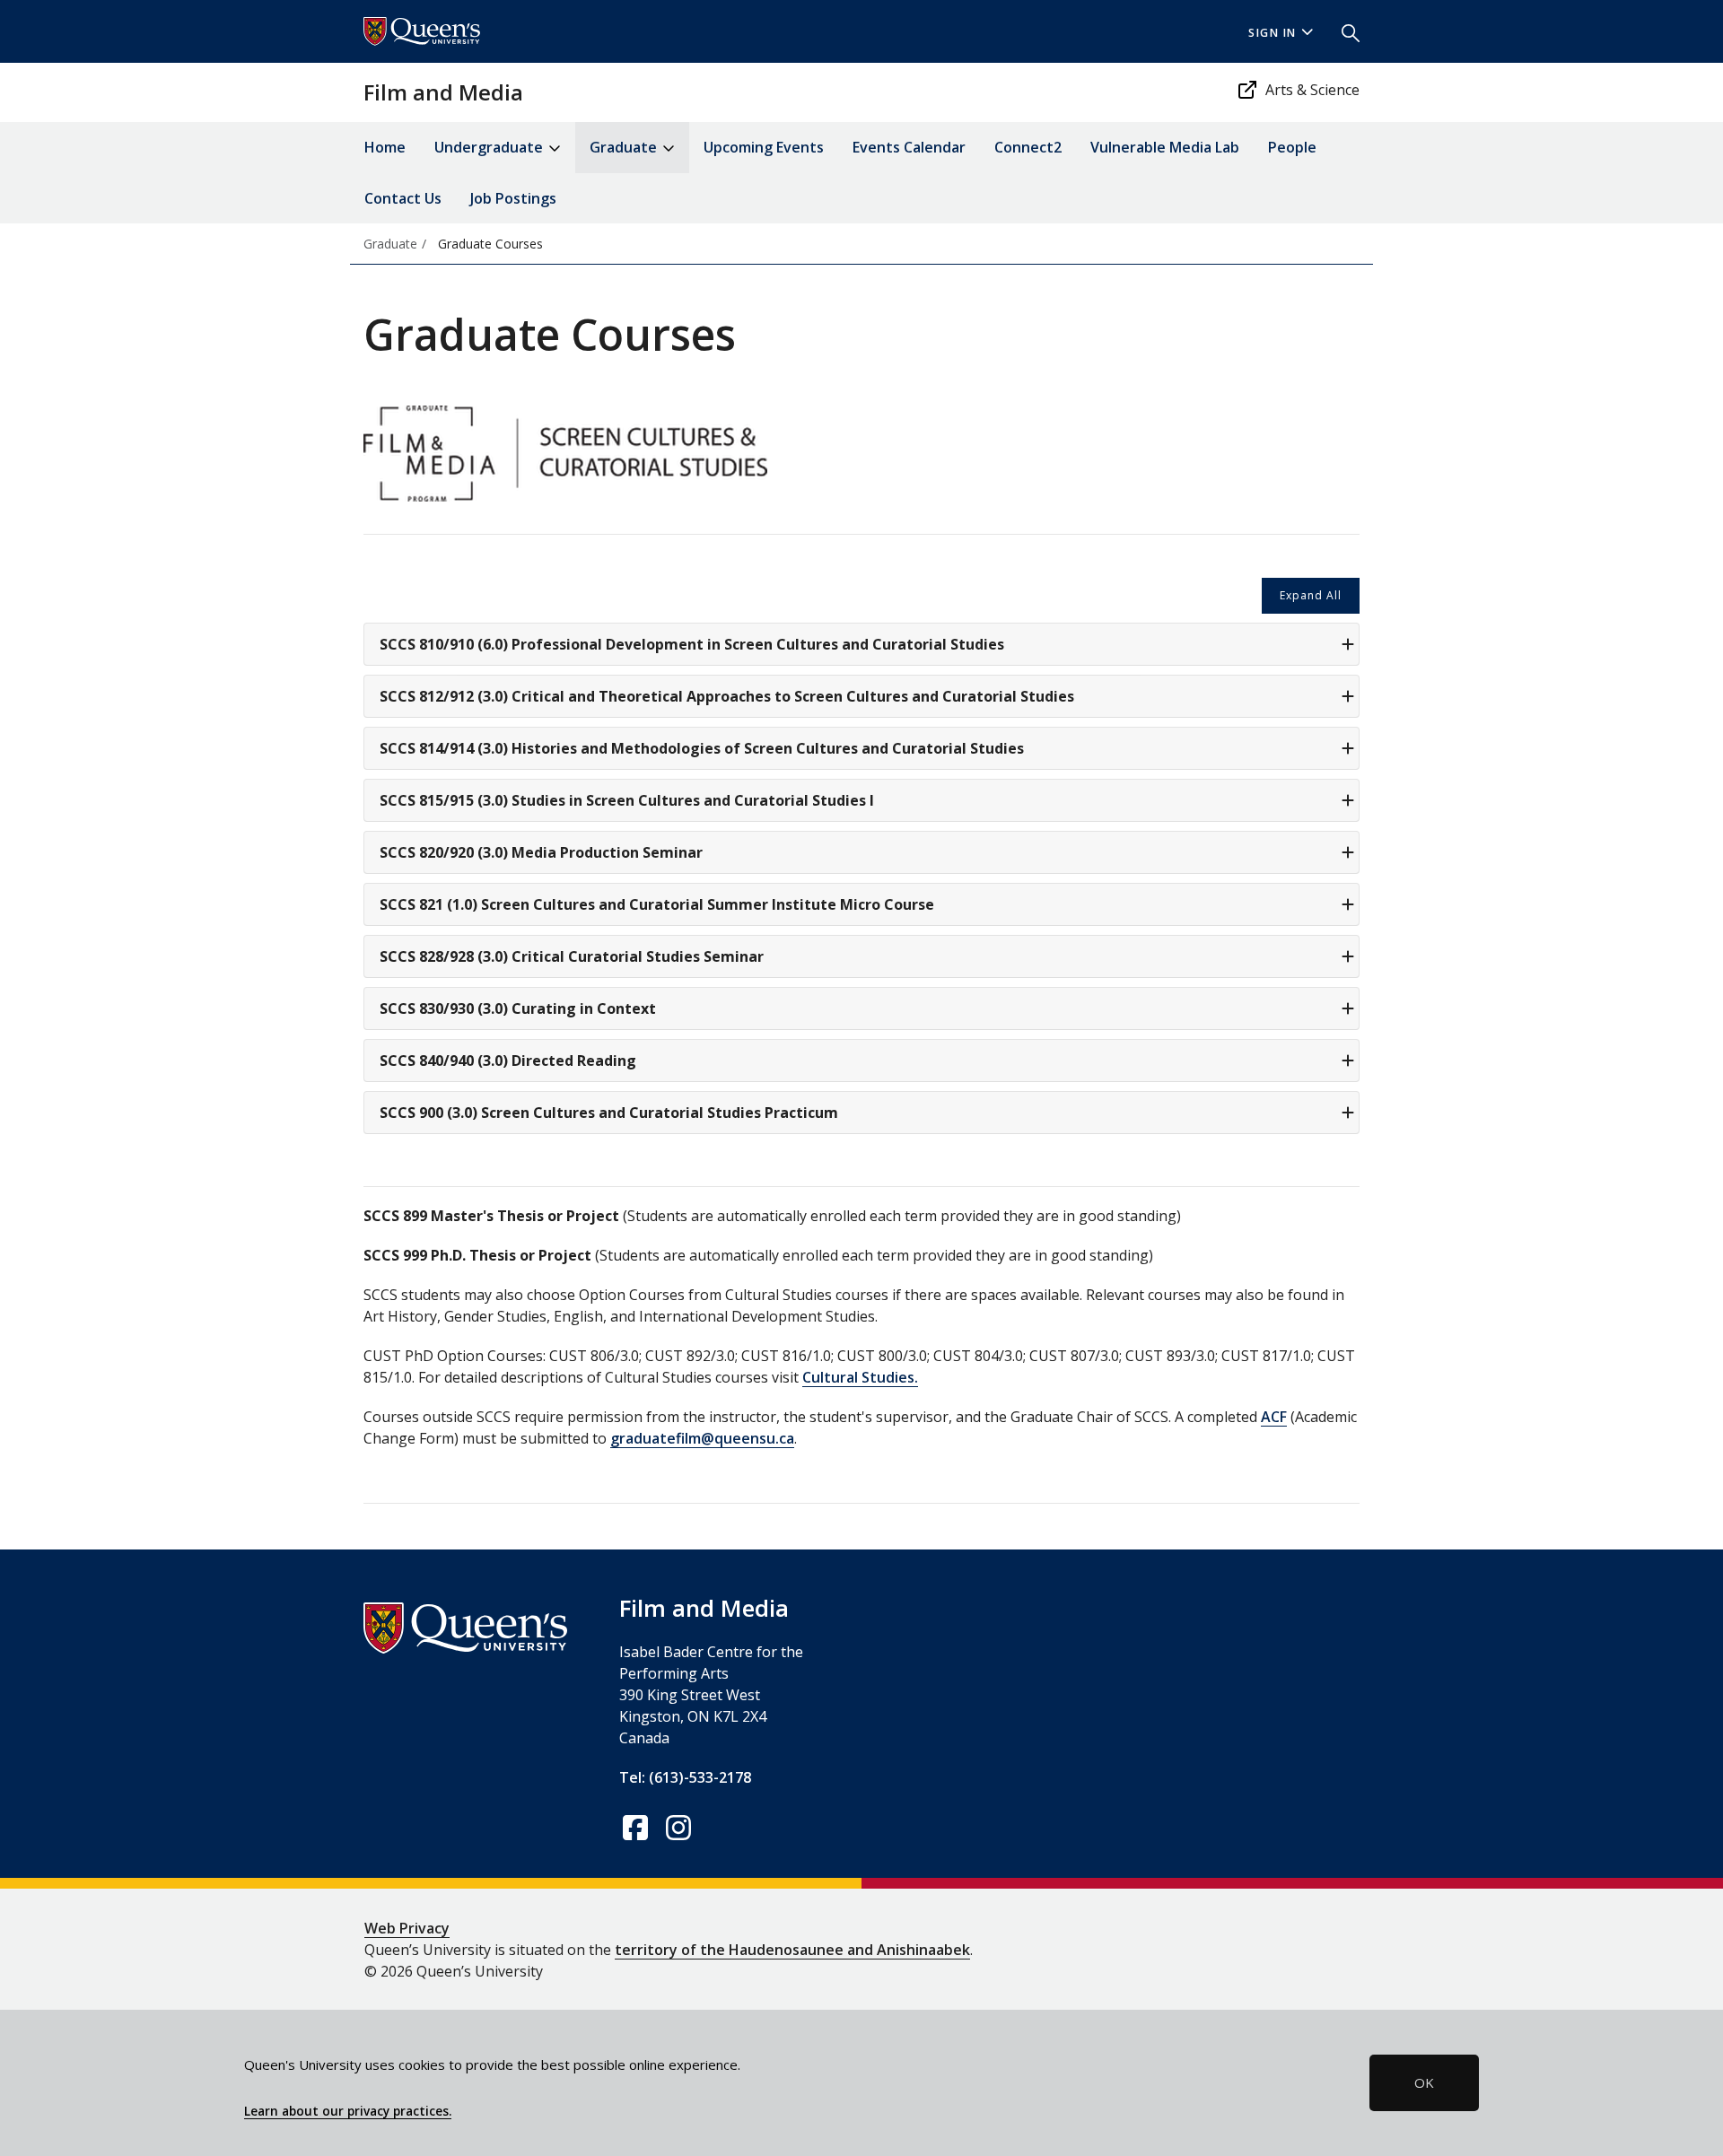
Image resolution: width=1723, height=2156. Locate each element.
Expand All (1311, 595)
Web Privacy (407, 1928)
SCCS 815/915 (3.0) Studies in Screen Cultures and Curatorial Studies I (627, 800)
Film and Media (443, 92)
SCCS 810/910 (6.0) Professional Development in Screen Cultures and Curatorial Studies (692, 644)
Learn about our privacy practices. (348, 2111)
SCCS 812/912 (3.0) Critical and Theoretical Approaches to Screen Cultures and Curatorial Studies (727, 696)
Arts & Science (1312, 90)
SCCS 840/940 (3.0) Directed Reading (508, 1061)
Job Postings (513, 198)
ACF (1274, 1417)
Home (385, 147)
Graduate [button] (625, 147)
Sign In (1273, 33)
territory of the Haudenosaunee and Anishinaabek (792, 1950)
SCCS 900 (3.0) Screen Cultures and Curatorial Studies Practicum (609, 1113)
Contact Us (403, 198)
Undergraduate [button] (490, 147)
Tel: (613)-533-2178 (685, 1777)
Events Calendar (909, 147)
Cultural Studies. (860, 1377)
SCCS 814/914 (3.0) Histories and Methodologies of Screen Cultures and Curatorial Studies (702, 748)
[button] (1343, 31)
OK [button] (1424, 2082)
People (1292, 147)
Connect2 (1028, 147)
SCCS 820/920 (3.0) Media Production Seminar (541, 852)
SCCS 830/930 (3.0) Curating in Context (518, 1008)
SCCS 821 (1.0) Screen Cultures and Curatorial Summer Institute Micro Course (657, 904)
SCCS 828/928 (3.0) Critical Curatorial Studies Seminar (572, 956)
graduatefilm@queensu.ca (702, 1438)
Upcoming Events (764, 147)
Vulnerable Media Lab (1165, 147)
